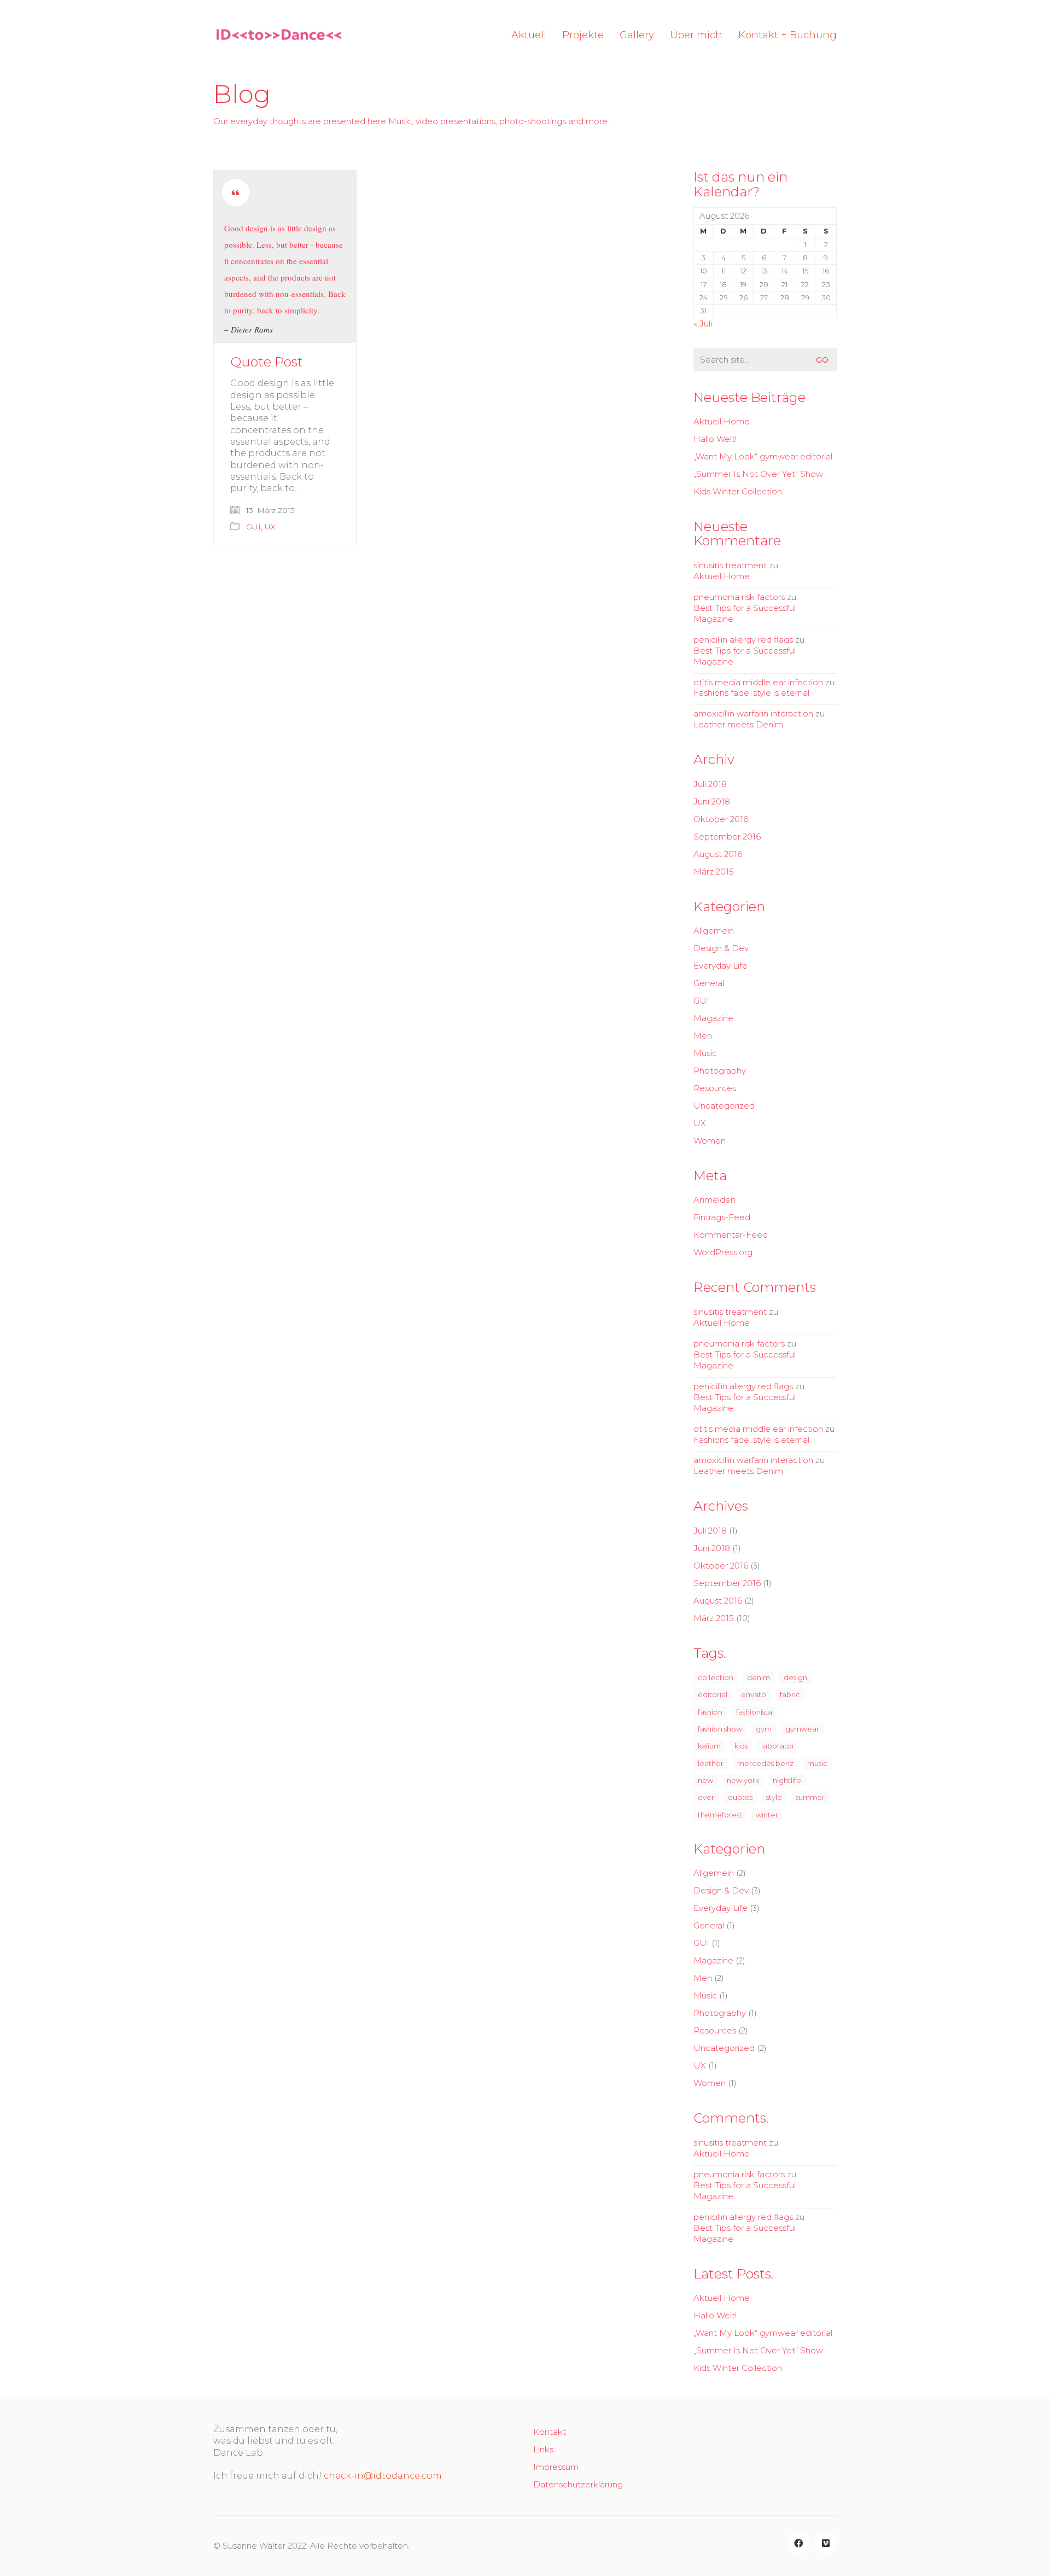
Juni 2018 (712, 802)
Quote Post (267, 362)
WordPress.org (723, 1252)
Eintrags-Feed (722, 1217)
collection (716, 1677)
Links (543, 2449)
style (774, 1797)
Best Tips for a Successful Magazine (745, 613)
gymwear (802, 1729)
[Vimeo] (826, 2543)
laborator (778, 1746)
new (705, 1780)
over (706, 1797)
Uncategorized (724, 1106)
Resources (715, 1088)
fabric (790, 1694)
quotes (740, 1797)
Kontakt (550, 2432)
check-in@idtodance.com (383, 2476)
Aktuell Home (722, 421)
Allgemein (714, 931)
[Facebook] (798, 2543)
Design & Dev (721, 948)
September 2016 (727, 837)
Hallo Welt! (715, 439)
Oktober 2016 (721, 819)
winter (767, 1815)
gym (764, 1729)
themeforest (720, 1815)
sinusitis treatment (730, 565)
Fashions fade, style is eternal (751, 693)
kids (741, 1746)
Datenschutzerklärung (578, 2484)
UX (270, 527)
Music (705, 1053)
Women (710, 1141)
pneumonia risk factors (739, 597)
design (795, 1677)
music (817, 1763)
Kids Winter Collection (738, 491)
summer (810, 1797)
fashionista (754, 1712)
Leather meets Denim (738, 724)
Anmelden (714, 1200)
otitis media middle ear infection (758, 682)
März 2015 (714, 872)
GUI (253, 527)
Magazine (713, 1018)
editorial (713, 1694)
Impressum (556, 2467)
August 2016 (718, 854)
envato (754, 1694)
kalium (709, 1746)
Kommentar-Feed (731, 1235)
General (709, 983)
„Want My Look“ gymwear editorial (763, 456)
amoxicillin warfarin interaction (753, 713)
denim (759, 1677)
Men (703, 1036)
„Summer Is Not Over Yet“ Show (758, 474)
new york (743, 1780)
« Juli (703, 324)
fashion (710, 1712)
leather (711, 1763)
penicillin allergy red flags (743, 640)
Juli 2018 (710, 784)
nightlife (787, 1780)
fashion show (720, 1729)
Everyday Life (721, 966)
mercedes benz (765, 1763)
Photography (720, 1071)
